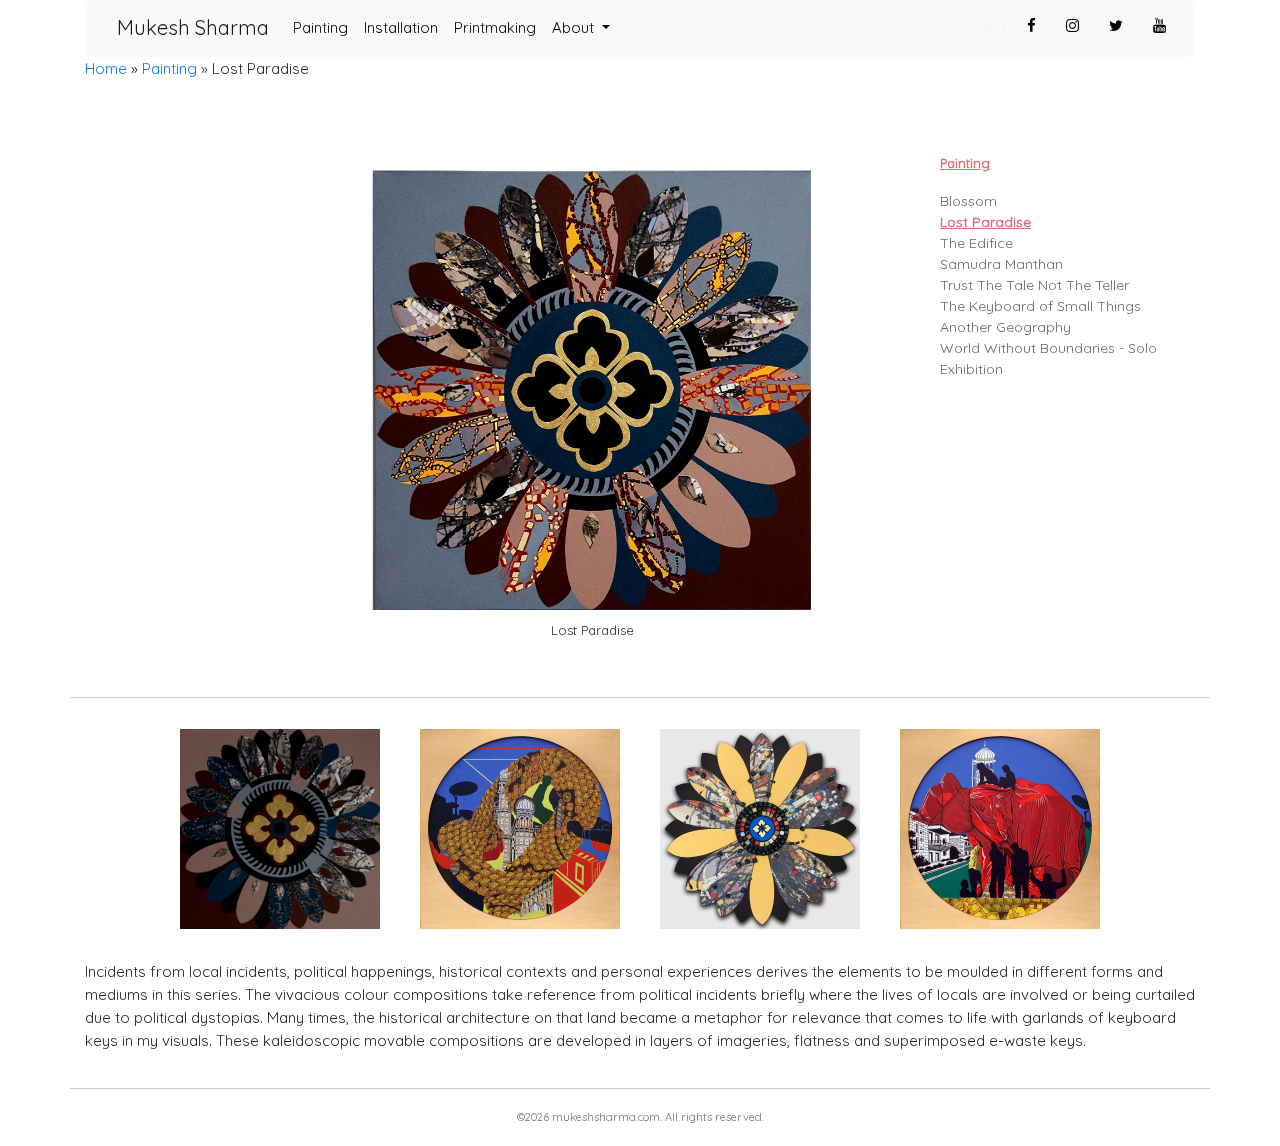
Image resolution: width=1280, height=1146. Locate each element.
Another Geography (1005, 327)
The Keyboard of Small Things (1040, 306)
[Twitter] (1116, 26)
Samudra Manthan (1001, 264)
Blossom (968, 201)
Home (106, 68)
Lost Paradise (985, 222)
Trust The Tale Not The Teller (1034, 285)
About (575, 27)
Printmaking (495, 27)
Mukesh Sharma (193, 27)
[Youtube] (1159, 26)
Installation (401, 27)
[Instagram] (1072, 26)
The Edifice (976, 243)
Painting (324, 27)
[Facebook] (1031, 26)
